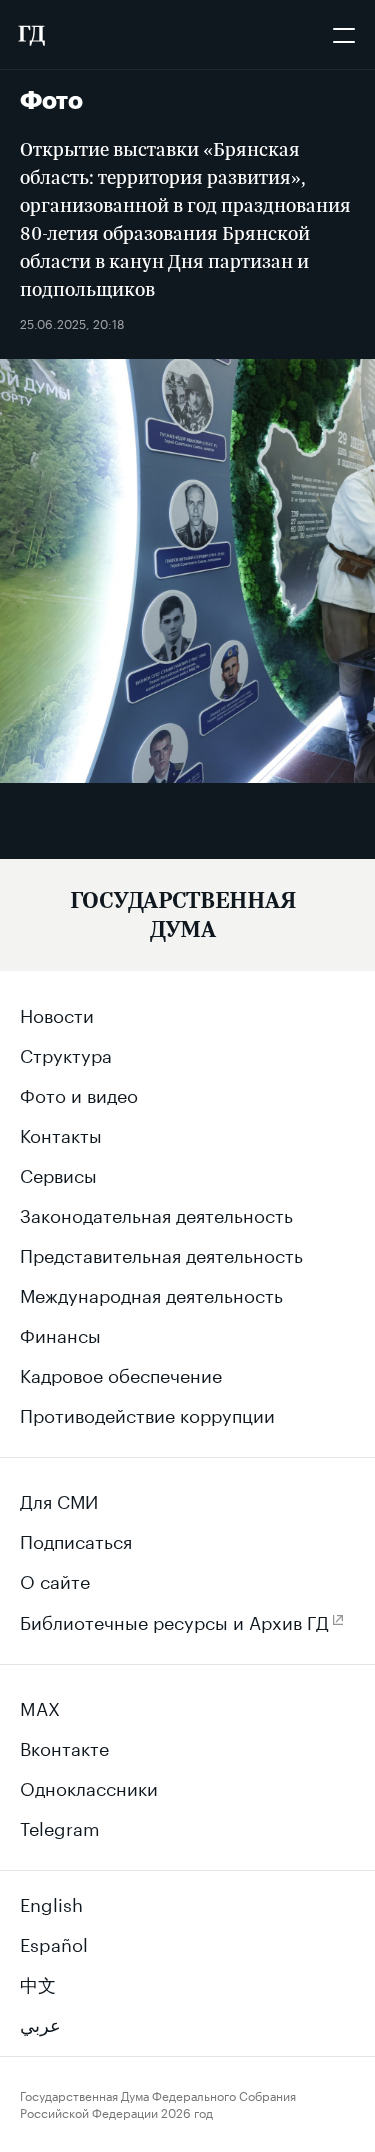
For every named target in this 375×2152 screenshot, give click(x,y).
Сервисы (58, 1173)
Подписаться (76, 1539)
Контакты (61, 1133)
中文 (38, 1982)
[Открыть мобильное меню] (344, 35)
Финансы (60, 1333)
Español (54, 1942)
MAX (40, 1706)
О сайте (55, 1579)
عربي (40, 2022)
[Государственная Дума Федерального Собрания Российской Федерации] (31, 35)
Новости (57, 1013)
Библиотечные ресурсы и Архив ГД (174, 1620)
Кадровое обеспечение (121, 1373)
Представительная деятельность (161, 1253)
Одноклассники (89, 1786)
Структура (66, 1053)
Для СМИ (59, 1499)
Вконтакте (64, 1746)
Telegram (60, 1826)
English (51, 1902)
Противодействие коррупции (147, 1413)
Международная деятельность (151, 1293)
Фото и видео (79, 1093)
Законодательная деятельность (156, 1213)
